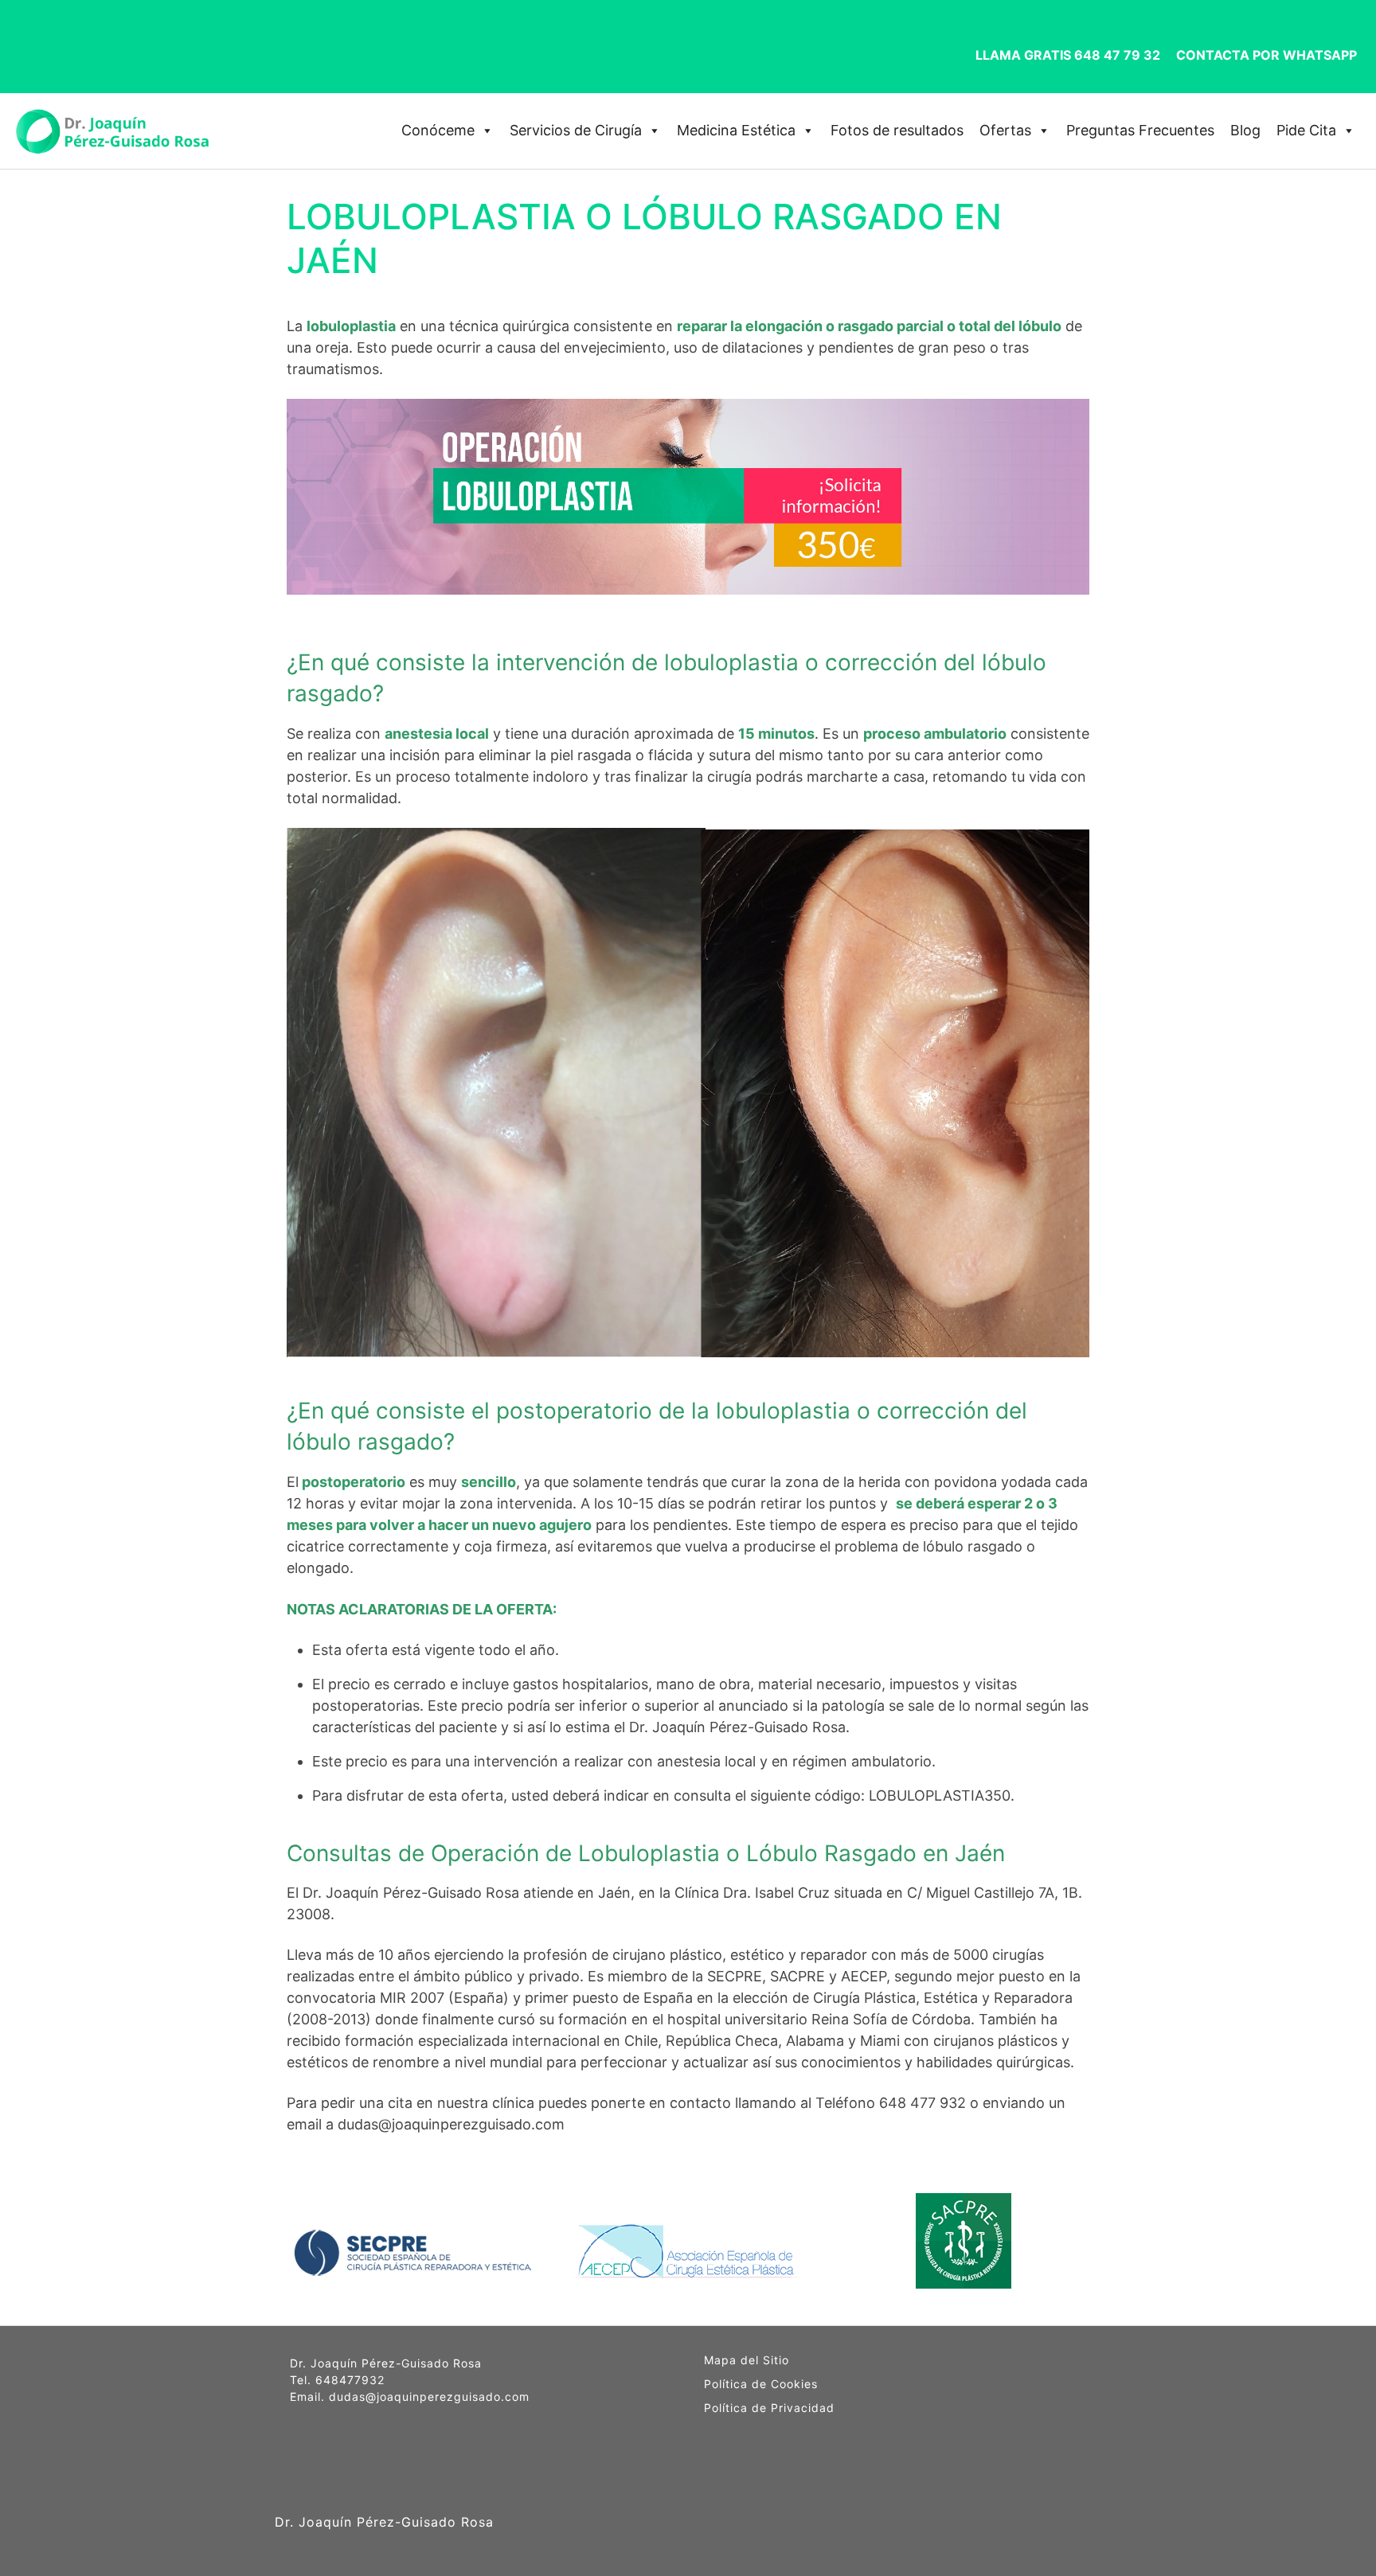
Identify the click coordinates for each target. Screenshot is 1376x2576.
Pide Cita (1306, 130)
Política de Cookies (761, 2384)
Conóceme (438, 130)
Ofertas (1005, 130)
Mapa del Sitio (747, 2360)
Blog (1245, 130)
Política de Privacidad (769, 2408)
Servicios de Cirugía (576, 130)
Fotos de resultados (897, 130)
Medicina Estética (736, 130)
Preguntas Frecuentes (1140, 130)
